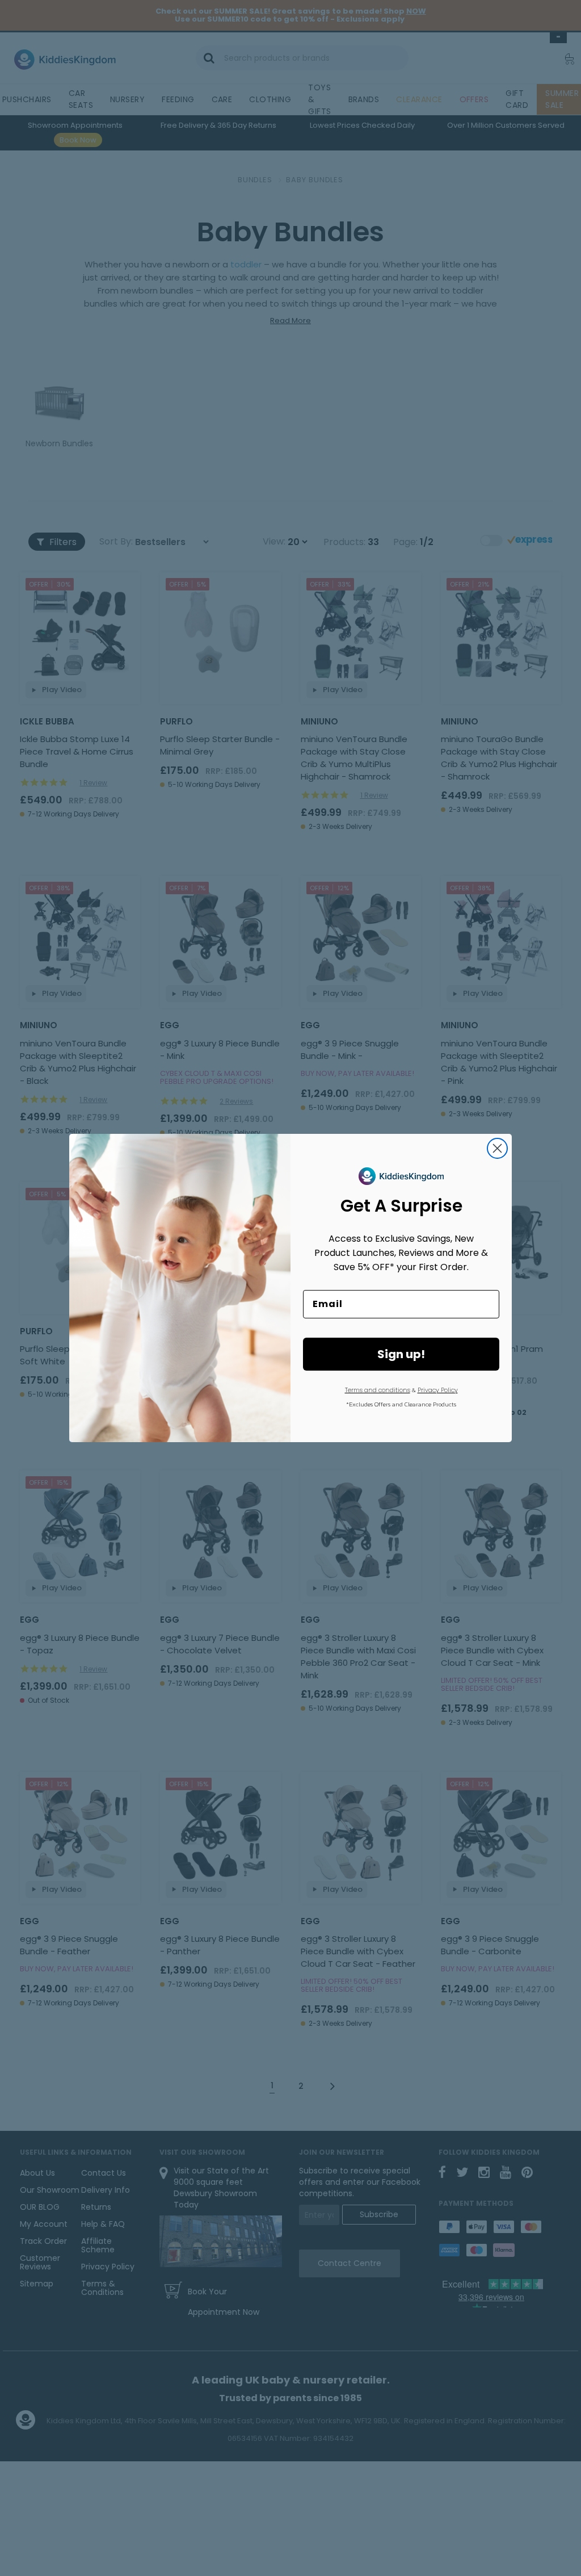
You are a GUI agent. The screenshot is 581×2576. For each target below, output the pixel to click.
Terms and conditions (378, 1390)
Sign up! (401, 1354)
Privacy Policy (438, 1390)
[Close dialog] (497, 1148)
